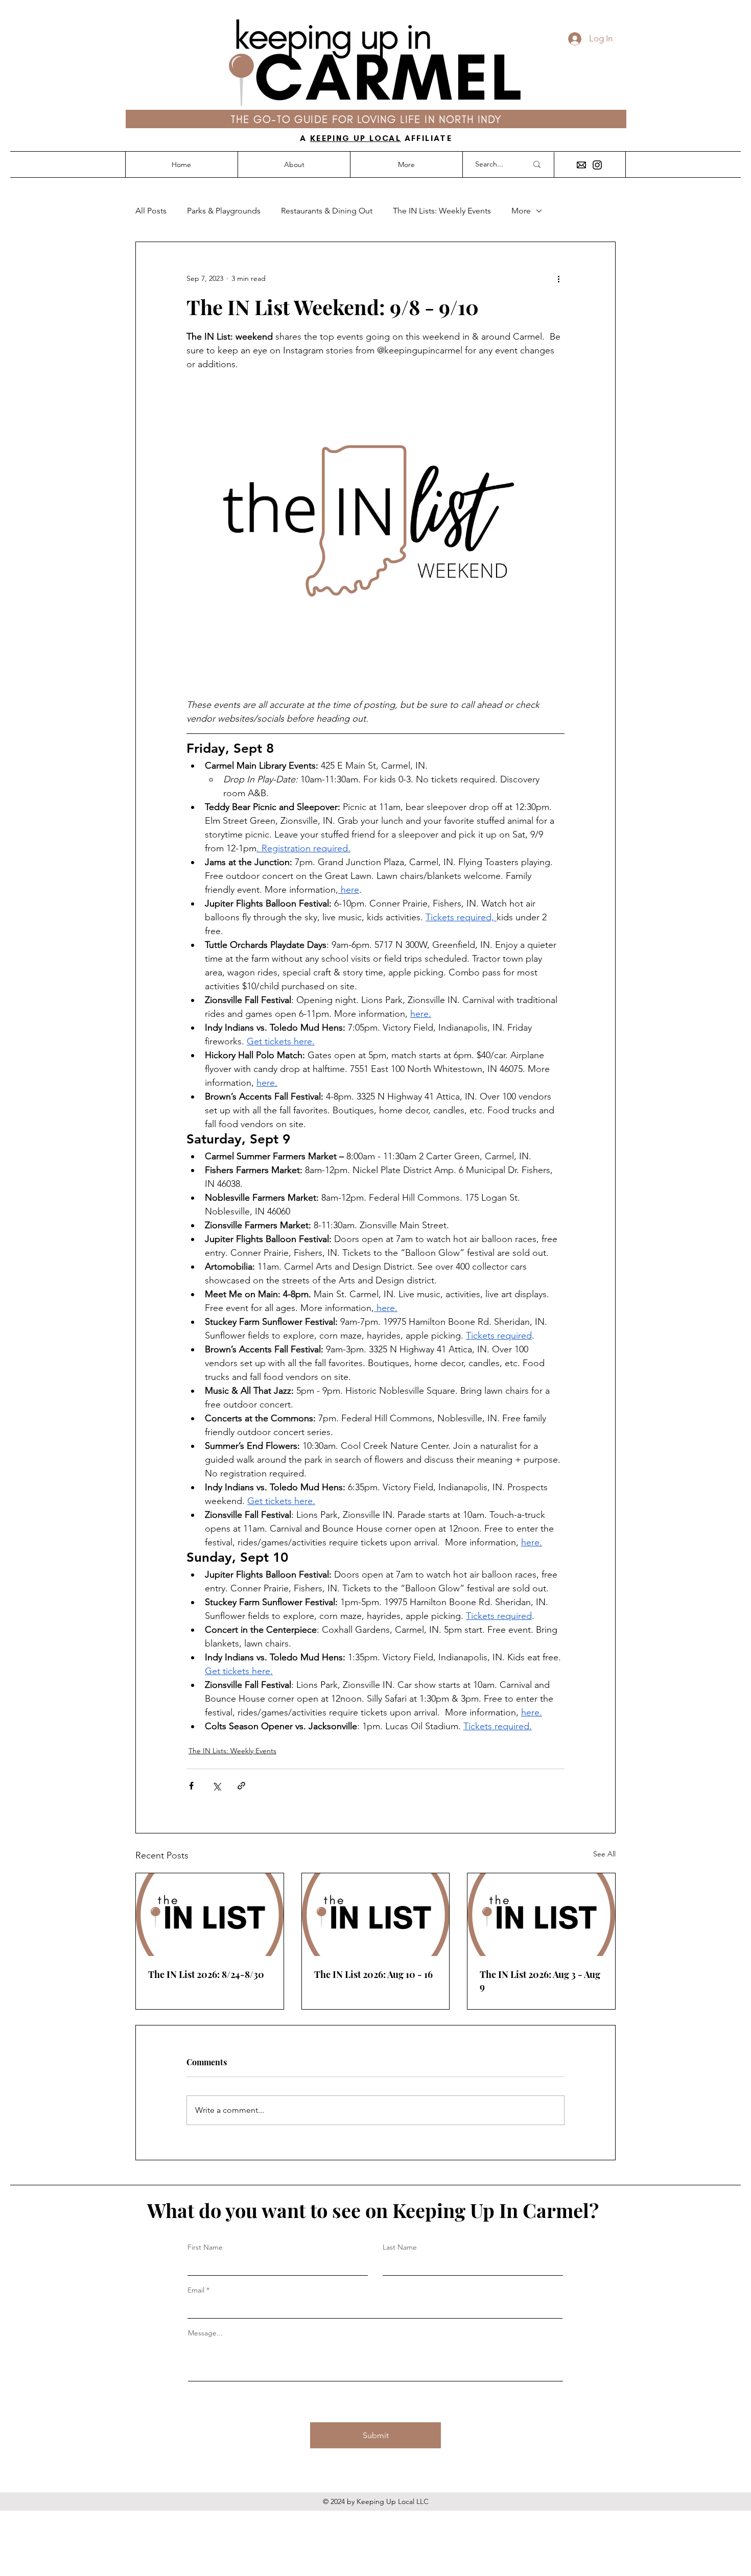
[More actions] (558, 279)
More (521, 211)
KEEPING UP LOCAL (356, 138)
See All (604, 1854)
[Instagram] (597, 165)
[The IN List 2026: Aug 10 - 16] (376, 1915)
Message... (205, 2333)
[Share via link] (241, 1786)
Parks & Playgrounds (224, 211)
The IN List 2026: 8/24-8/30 (206, 1974)
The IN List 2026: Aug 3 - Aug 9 (540, 1981)
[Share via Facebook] (191, 1786)
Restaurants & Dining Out (327, 211)
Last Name (400, 2247)
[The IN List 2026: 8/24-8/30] (210, 1915)
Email (196, 2290)
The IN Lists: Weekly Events (442, 211)
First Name (205, 2247)
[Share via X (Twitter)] (216, 1786)
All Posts (151, 211)
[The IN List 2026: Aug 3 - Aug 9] (541, 1915)
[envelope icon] (581, 165)
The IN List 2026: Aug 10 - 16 (373, 1974)
